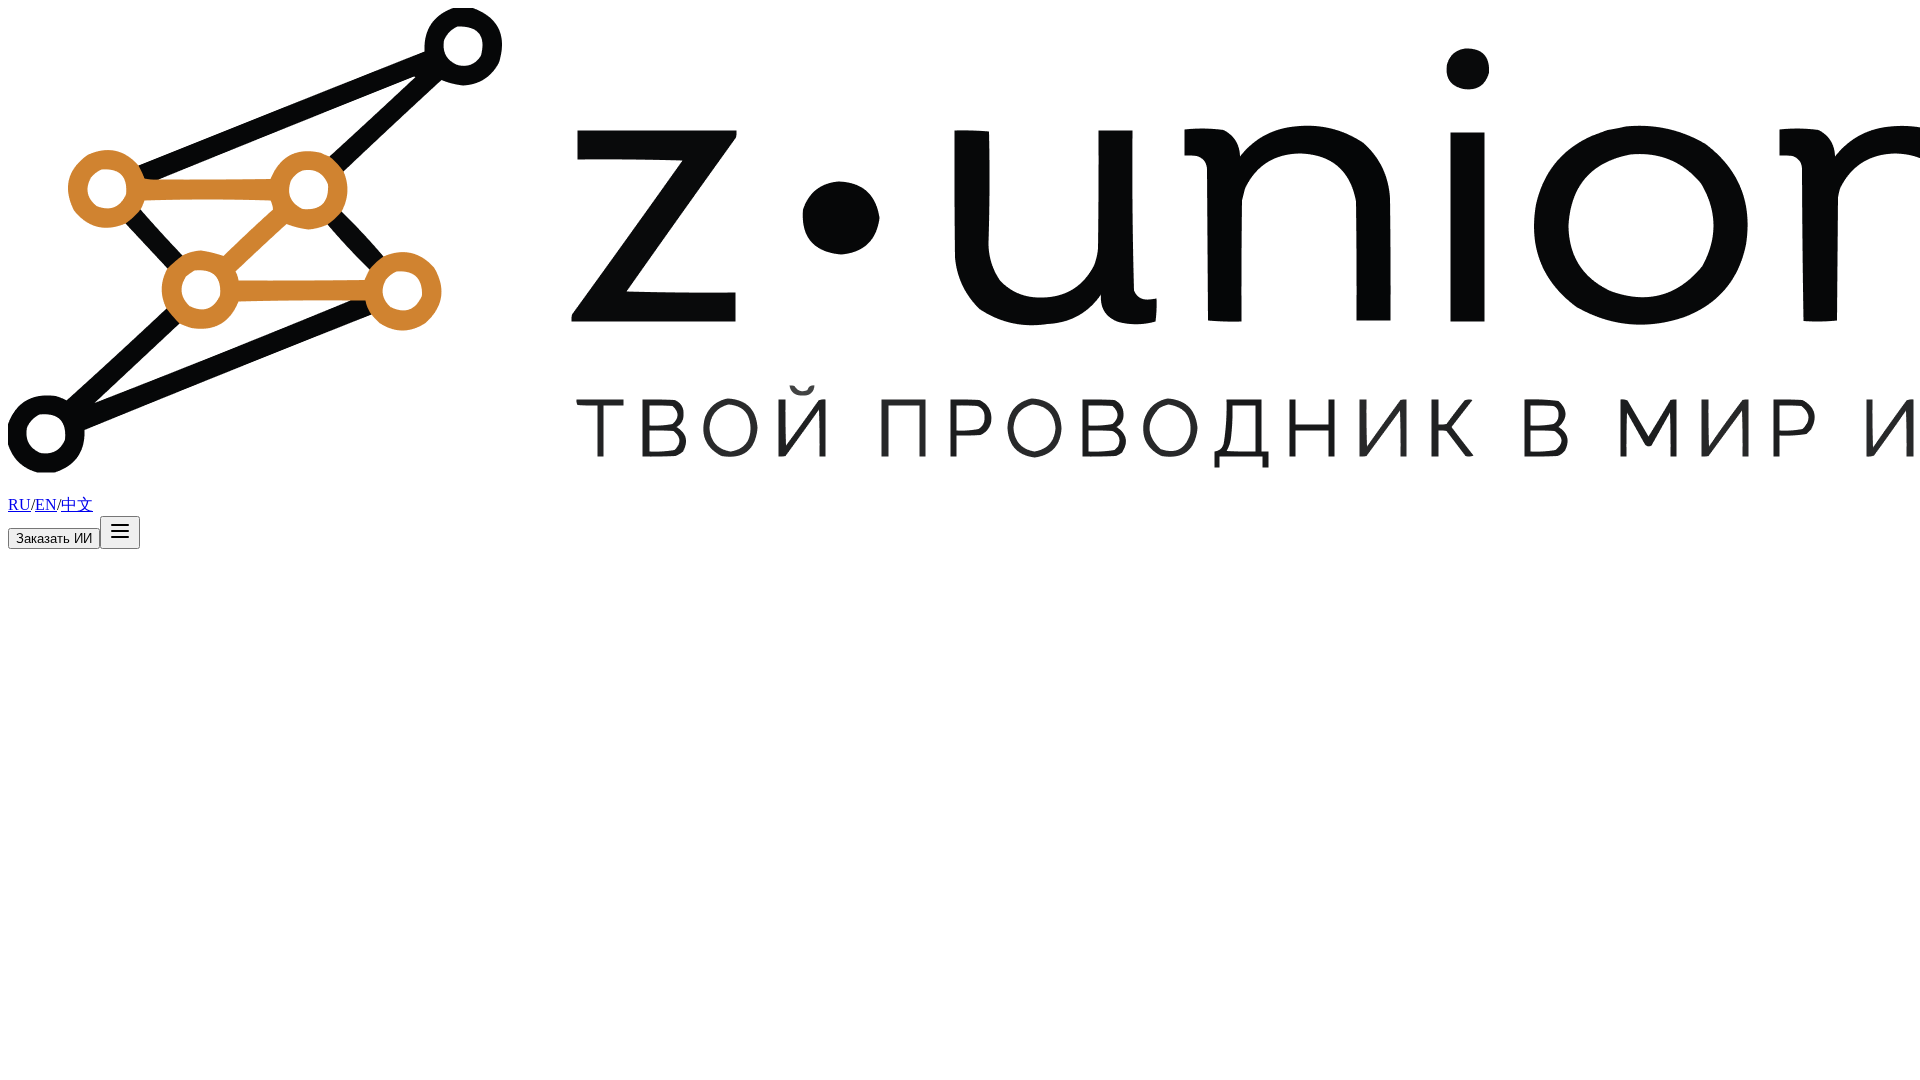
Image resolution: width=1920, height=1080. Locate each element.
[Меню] (120, 532)
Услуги (32, 485)
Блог (186, 485)
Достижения (293, 485)
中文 (77, 504)
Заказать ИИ (54, 538)
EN (46, 504)
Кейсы (148, 485)
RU (19, 504)
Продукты (91, 485)
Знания (226, 485)
